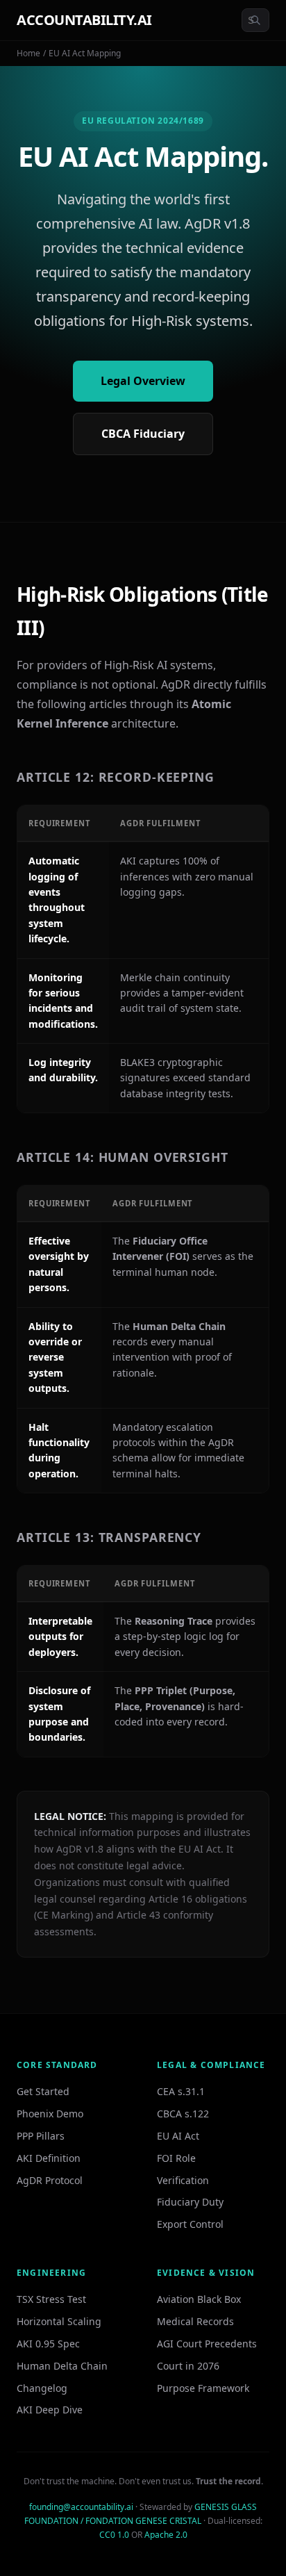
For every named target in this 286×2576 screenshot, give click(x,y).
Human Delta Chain (62, 2366)
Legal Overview (143, 381)
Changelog (42, 2388)
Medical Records (195, 2321)
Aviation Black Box (199, 2299)
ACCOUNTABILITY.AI (84, 20)
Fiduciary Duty (190, 2202)
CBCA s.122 (183, 2114)
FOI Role (176, 2158)
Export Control (190, 2224)
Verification (183, 2180)
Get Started (43, 2091)
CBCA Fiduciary (143, 434)
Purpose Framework (203, 2388)
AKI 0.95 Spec (48, 2344)
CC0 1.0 (114, 2535)
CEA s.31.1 (181, 2091)
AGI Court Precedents (207, 2344)
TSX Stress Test (51, 2299)
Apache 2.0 (166, 2535)
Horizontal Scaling (59, 2321)
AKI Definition (49, 2158)
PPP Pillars (41, 2136)
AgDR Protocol (50, 2180)
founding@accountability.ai (81, 2507)
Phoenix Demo (50, 2114)
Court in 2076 (188, 2366)
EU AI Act (178, 2136)
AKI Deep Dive (50, 2410)
